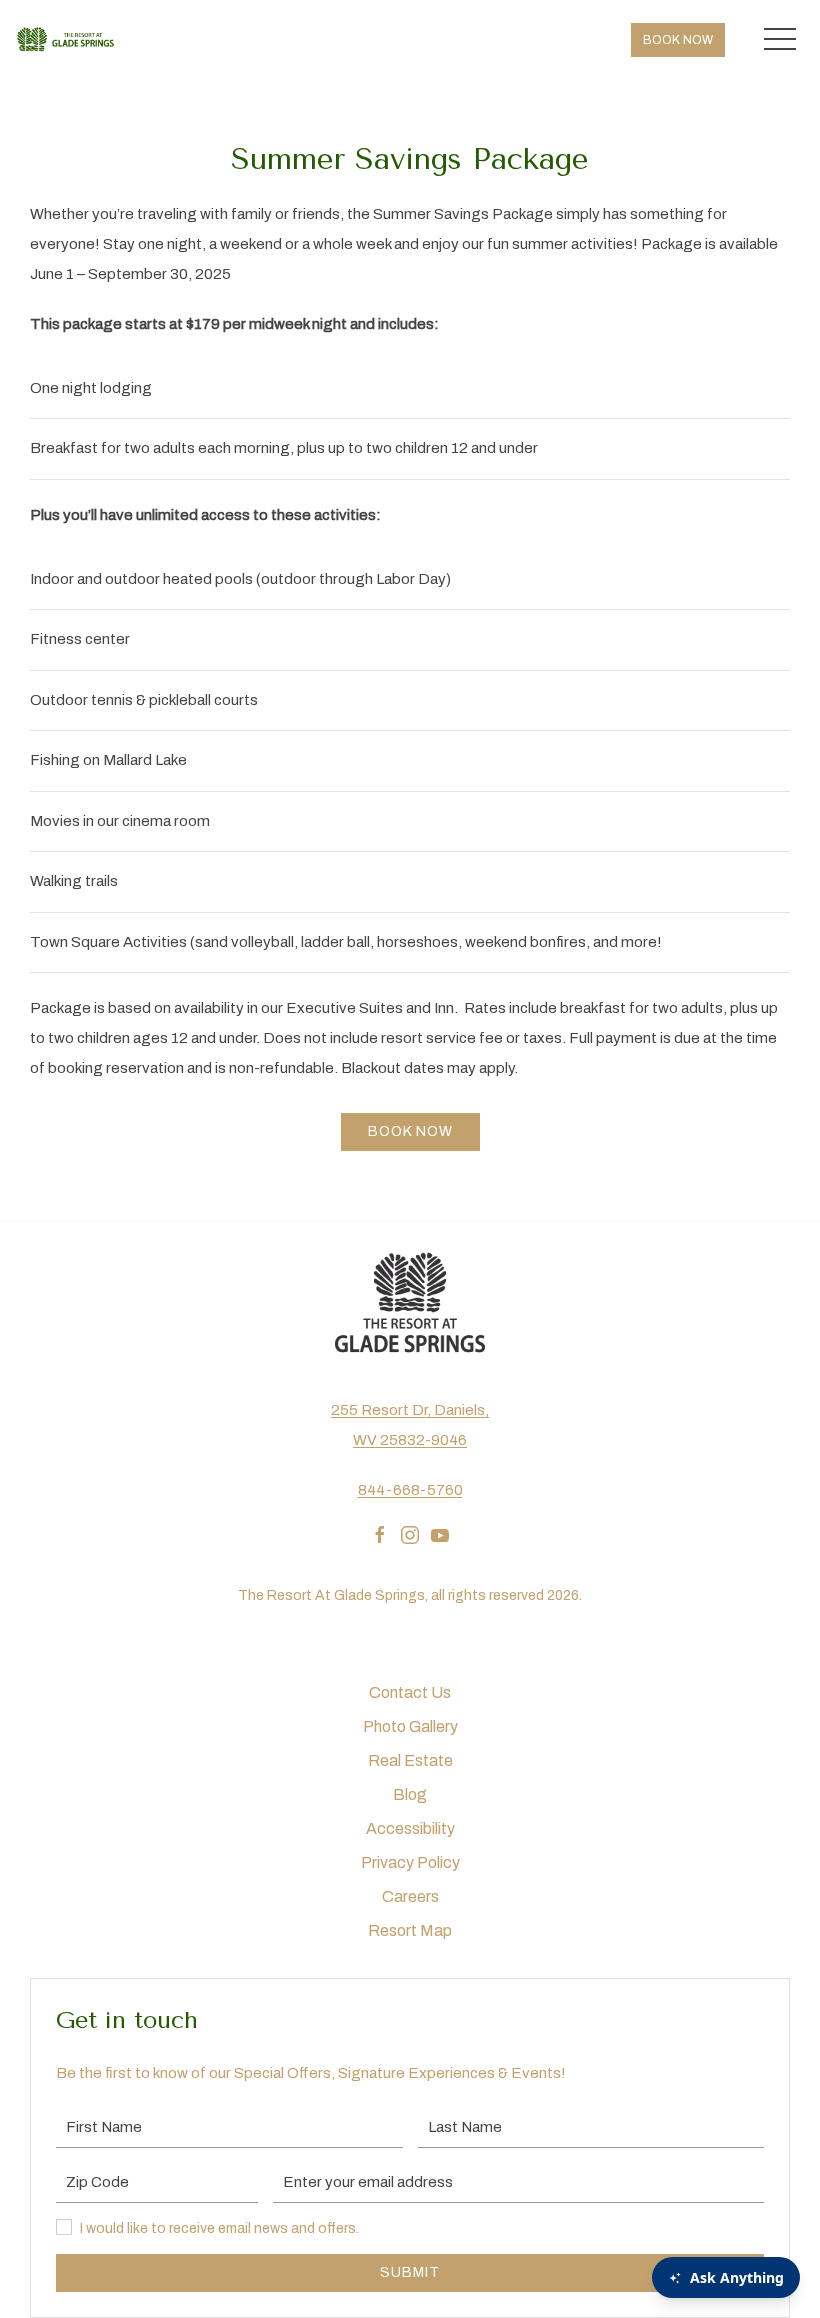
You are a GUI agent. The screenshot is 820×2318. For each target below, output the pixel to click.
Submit (410, 2272)
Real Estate (410, 1760)
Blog (410, 1794)
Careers (410, 1896)
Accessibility (410, 1828)
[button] (780, 40)
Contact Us (410, 1692)
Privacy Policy (410, 1862)
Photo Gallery (410, 1726)
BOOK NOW (410, 1131)
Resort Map (410, 1930)
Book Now (678, 40)
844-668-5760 (410, 1490)
